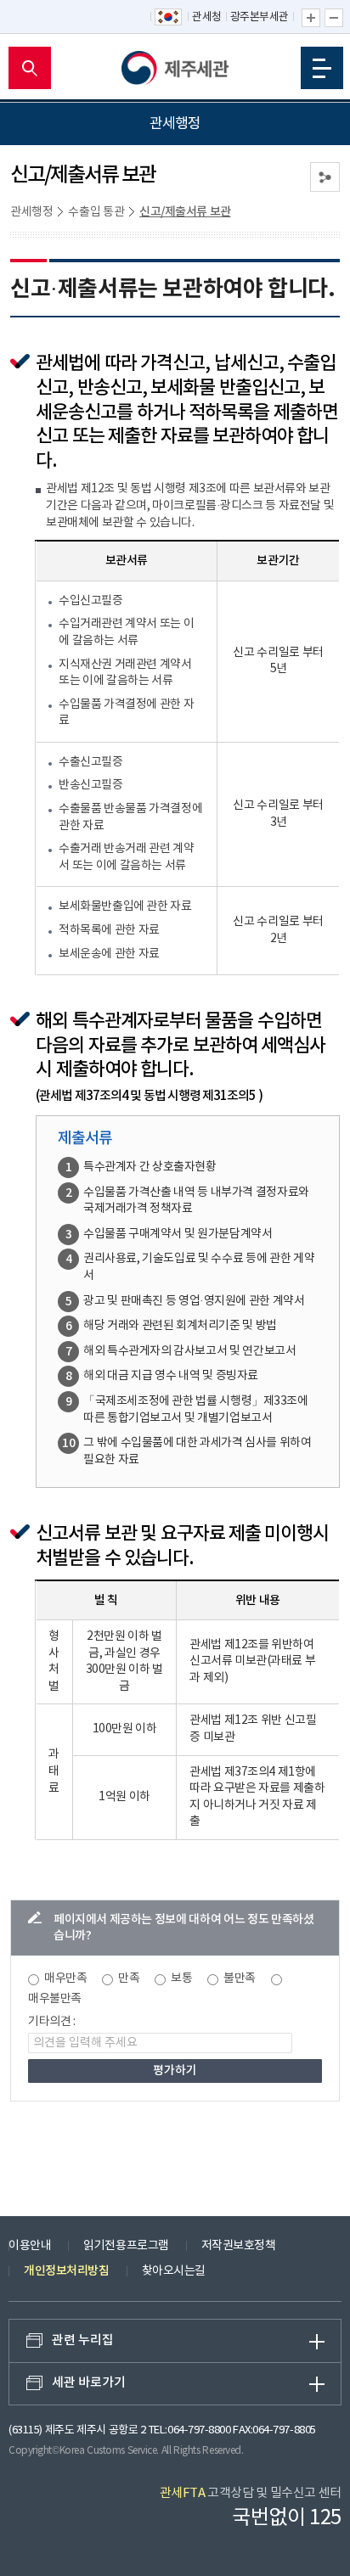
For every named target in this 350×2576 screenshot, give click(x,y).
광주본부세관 (260, 17)
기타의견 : (52, 2022)
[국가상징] (169, 18)
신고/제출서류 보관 (185, 212)
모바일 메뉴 (322, 68)
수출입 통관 (96, 212)
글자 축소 (334, 18)
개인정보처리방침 (66, 2271)
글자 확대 (311, 18)
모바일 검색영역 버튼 (30, 68)
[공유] (325, 177)
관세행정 (31, 212)
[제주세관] (175, 68)
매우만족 (65, 1978)
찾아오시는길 (174, 2271)
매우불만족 (55, 1999)
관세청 (207, 17)
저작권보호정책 (239, 2246)
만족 (129, 1978)
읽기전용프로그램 (126, 2246)
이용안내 (30, 2246)
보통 (181, 1978)
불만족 (240, 1978)
